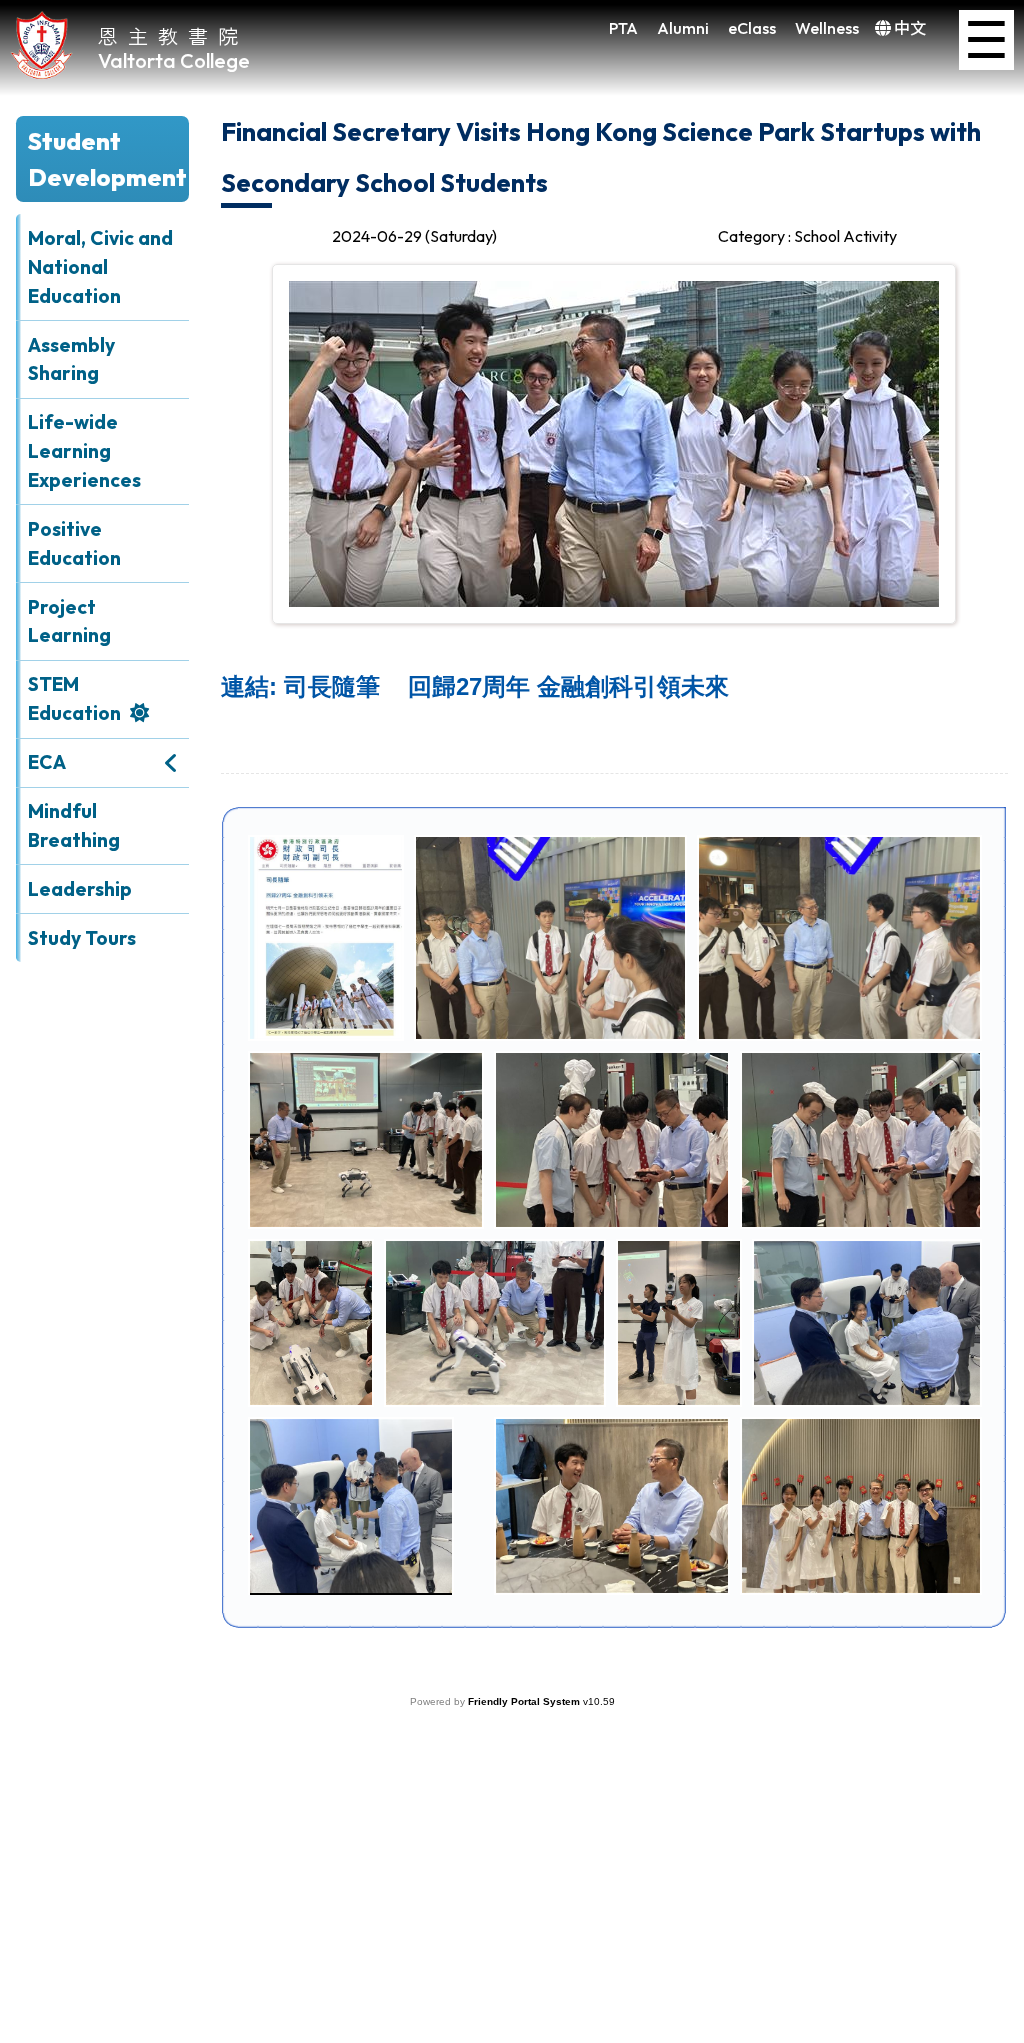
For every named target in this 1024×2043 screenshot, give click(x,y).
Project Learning (69, 621)
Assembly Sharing (71, 359)
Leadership (80, 889)
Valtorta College (174, 60)
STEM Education (74, 698)
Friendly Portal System (525, 1701)
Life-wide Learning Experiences (84, 451)
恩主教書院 (173, 35)
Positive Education (74, 543)
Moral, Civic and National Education (100, 267)
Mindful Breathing (74, 825)
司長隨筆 (506, 686)
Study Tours (82, 938)
